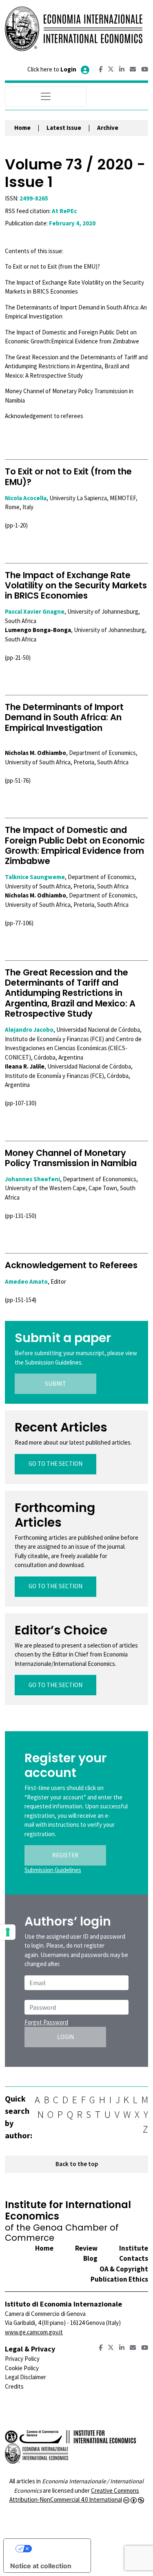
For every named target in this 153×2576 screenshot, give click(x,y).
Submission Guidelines (53, 1870)
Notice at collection (41, 2566)
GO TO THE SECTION (55, 1464)
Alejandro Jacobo (29, 1030)
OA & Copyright (124, 2269)
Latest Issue (64, 128)
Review (86, 2248)
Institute (134, 2248)
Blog (90, 2258)
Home (22, 128)
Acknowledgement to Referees (71, 1265)
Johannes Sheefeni (32, 1179)
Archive (108, 128)
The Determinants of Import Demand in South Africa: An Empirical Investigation (64, 717)
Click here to (52, 69)
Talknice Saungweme (35, 877)
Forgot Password (46, 2022)
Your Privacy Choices (55, 2549)
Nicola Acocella (26, 498)
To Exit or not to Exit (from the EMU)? (68, 476)
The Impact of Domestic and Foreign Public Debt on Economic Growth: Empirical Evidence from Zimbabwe (75, 845)
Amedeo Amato (26, 1281)
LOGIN (65, 2037)
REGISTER (65, 1855)
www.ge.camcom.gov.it (34, 2332)
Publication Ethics (119, 2279)
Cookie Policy (22, 2368)
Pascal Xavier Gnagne (35, 611)
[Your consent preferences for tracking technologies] (8, 1932)
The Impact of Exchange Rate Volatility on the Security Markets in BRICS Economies (76, 585)
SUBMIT (55, 1384)
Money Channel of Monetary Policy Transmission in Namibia (71, 1158)
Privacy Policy (22, 2359)
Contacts (134, 2258)
